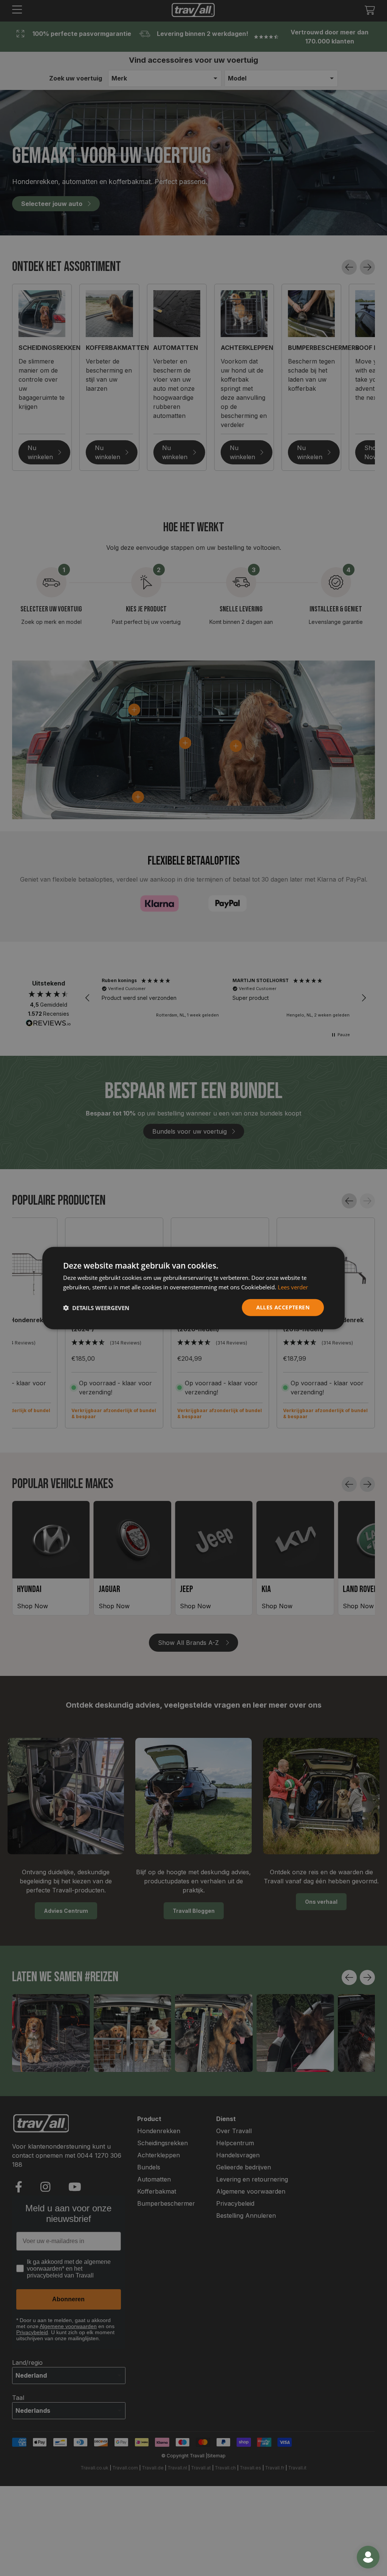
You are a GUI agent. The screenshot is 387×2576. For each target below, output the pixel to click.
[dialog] (193, 1288)
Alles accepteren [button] (283, 1307)
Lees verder (293, 1287)
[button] (96, 1307)
